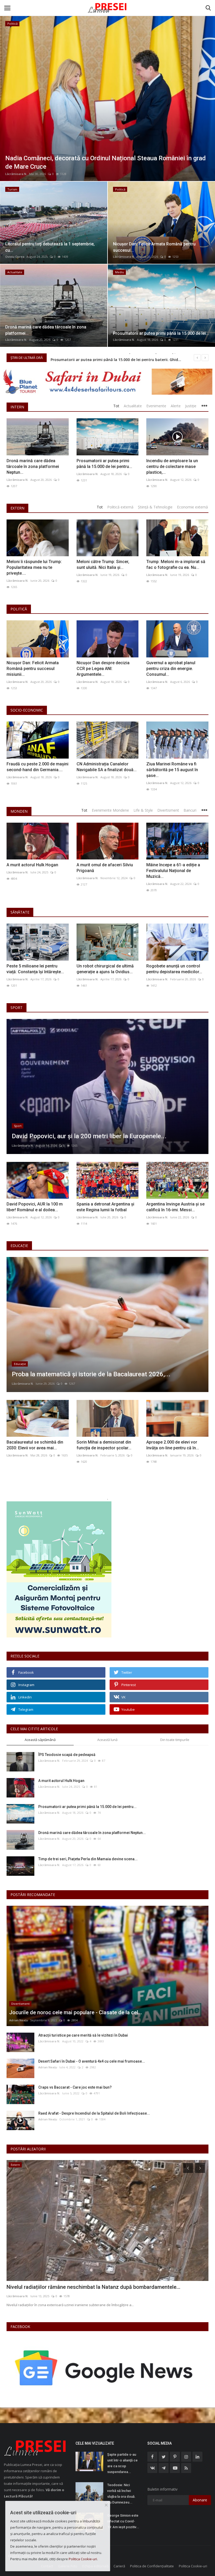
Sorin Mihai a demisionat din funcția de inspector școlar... (104, 1445)
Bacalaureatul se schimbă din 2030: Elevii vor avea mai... (35, 1445)
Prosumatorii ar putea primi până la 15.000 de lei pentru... (104, 464)
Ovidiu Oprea (15, 257)
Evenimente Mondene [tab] (110, 810)
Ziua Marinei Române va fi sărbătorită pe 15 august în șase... (172, 770)
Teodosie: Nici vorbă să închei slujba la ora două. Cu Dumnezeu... (121, 2494)
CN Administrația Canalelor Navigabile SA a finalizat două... (107, 767)
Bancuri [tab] (190, 810)
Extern (17, 508)
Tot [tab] (116, 406)
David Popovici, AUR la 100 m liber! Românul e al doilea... (35, 1207)
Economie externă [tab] (192, 507)
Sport (17, 1008)
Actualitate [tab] (133, 406)
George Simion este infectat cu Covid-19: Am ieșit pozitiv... (123, 2521)
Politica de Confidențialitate (152, 2566)
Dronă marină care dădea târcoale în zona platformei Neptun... (33, 467)
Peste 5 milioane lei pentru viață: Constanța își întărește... (35, 969)
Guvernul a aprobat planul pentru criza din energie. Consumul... (171, 669)
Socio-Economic (27, 710)
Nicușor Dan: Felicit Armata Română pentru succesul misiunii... (33, 669)
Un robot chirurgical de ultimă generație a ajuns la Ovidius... (105, 969)
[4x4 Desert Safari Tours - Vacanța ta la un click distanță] (107, 382)
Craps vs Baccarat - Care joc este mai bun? (75, 2087)
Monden (19, 811)
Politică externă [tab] (120, 507)
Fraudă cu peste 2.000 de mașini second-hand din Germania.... (37, 767)
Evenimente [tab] (156, 406)
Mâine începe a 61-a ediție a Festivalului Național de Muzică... (173, 871)
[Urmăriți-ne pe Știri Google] (105, 2368)
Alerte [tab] (176, 406)
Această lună (107, 1740)
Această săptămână (40, 1740)
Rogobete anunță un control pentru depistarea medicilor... (174, 969)
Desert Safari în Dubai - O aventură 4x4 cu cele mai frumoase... (92, 2061)
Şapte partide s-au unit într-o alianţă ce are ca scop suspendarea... (122, 2463)
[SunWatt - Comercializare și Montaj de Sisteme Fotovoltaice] (107, 1569)
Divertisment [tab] (168, 810)
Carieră (119, 2566)
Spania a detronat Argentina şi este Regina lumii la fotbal (105, 1207)
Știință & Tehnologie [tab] (155, 507)
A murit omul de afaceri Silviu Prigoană (105, 868)
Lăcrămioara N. (16, 174)
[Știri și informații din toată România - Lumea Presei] (107, 8)
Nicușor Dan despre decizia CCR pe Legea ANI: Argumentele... (103, 669)
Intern (17, 407)
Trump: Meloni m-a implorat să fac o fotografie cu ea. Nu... (176, 565)
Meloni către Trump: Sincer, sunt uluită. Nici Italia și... (103, 565)
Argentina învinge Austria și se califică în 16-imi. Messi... (175, 1207)
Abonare (200, 2500)
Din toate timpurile (175, 1740)
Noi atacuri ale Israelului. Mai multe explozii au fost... (69, 2287)
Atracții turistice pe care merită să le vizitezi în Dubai (83, 2035)
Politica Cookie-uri (193, 2566)
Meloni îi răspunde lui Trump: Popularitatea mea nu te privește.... (34, 567)
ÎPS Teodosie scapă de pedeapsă (67, 1755)
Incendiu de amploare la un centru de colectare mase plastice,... (172, 467)
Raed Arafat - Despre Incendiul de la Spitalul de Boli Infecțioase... (94, 2113)
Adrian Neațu (19, 2020)
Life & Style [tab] (143, 810)
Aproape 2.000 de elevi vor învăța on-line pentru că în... (173, 1445)
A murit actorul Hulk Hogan (32, 865)
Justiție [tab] (191, 406)
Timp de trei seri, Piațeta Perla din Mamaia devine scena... (88, 1859)
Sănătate (20, 912)
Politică (19, 609)
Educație (19, 1246)
